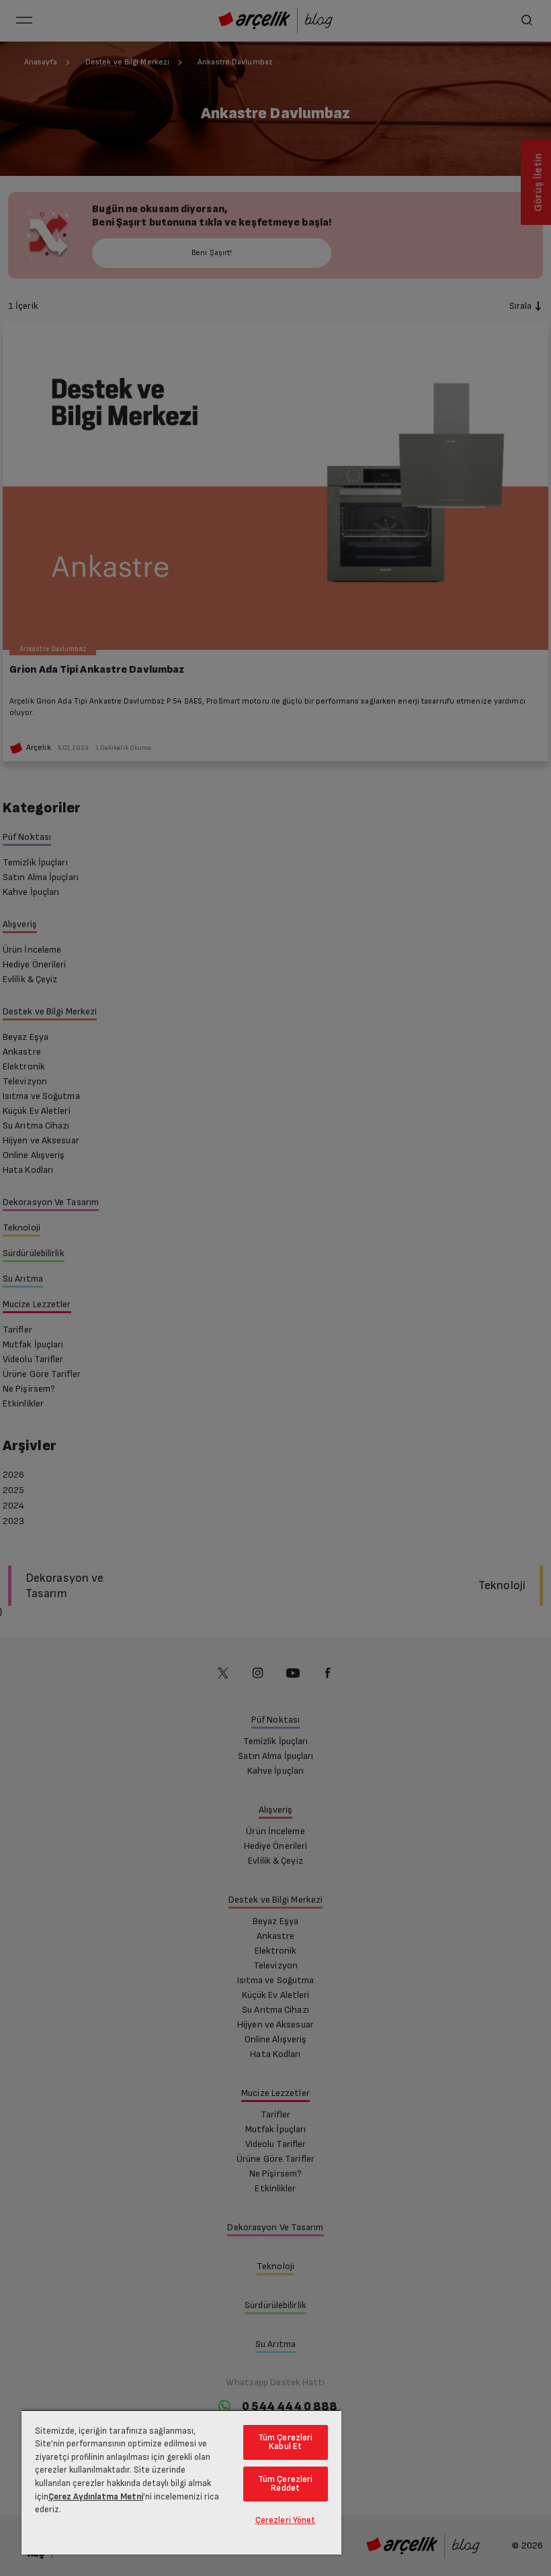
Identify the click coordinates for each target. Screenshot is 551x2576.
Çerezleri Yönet (286, 2520)
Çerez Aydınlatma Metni (96, 2497)
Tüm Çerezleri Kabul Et (286, 2442)
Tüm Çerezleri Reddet (286, 2484)
